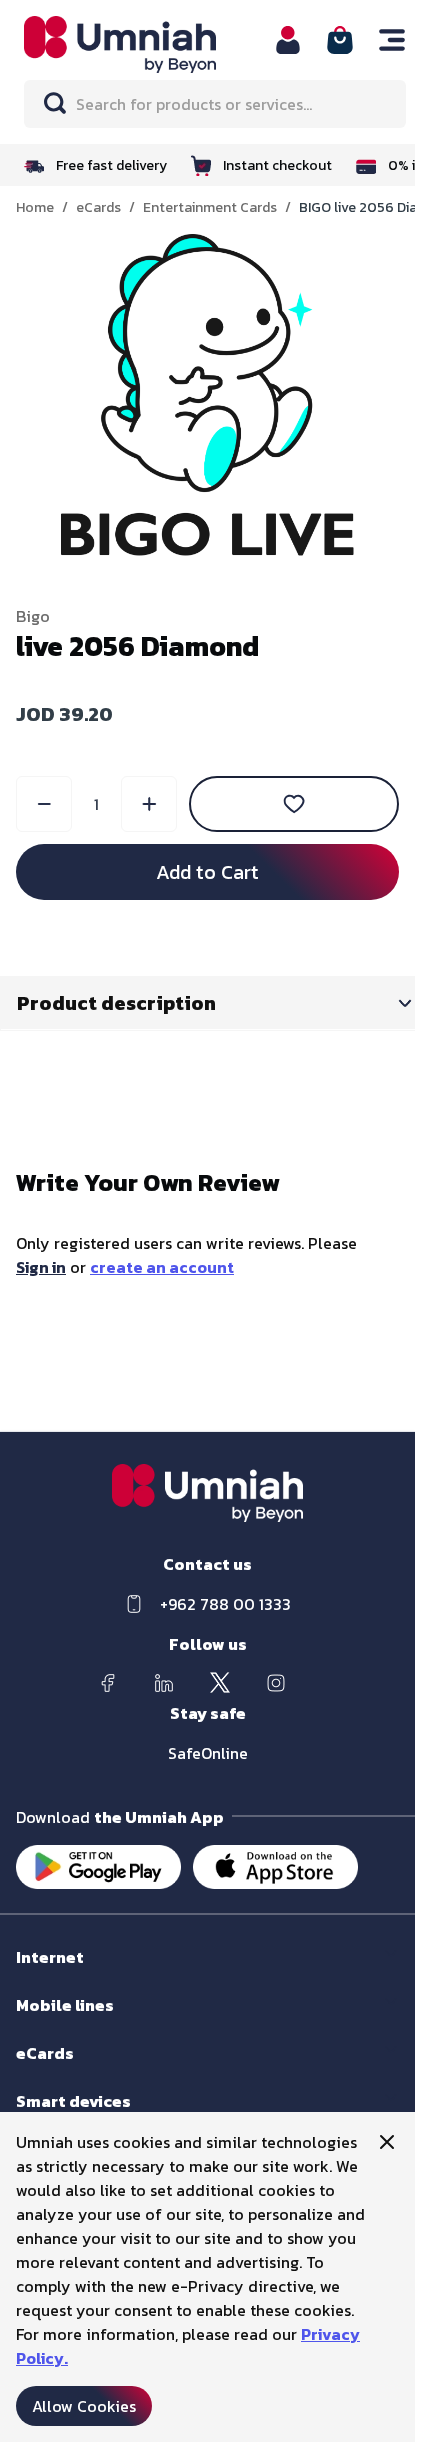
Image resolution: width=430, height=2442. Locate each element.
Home (35, 208)
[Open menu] (392, 40)
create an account (162, 1267)
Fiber (31, 1976)
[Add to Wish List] (294, 804)
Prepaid (40, 2024)
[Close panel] (387, 2142)
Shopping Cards (66, 2072)
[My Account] (288, 40)
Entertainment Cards (210, 208)
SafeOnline (208, 1753)
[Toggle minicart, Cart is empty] (340, 40)
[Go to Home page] (137, 44)
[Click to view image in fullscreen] (208, 395)
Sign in (41, 1267)
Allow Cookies (84, 2406)
